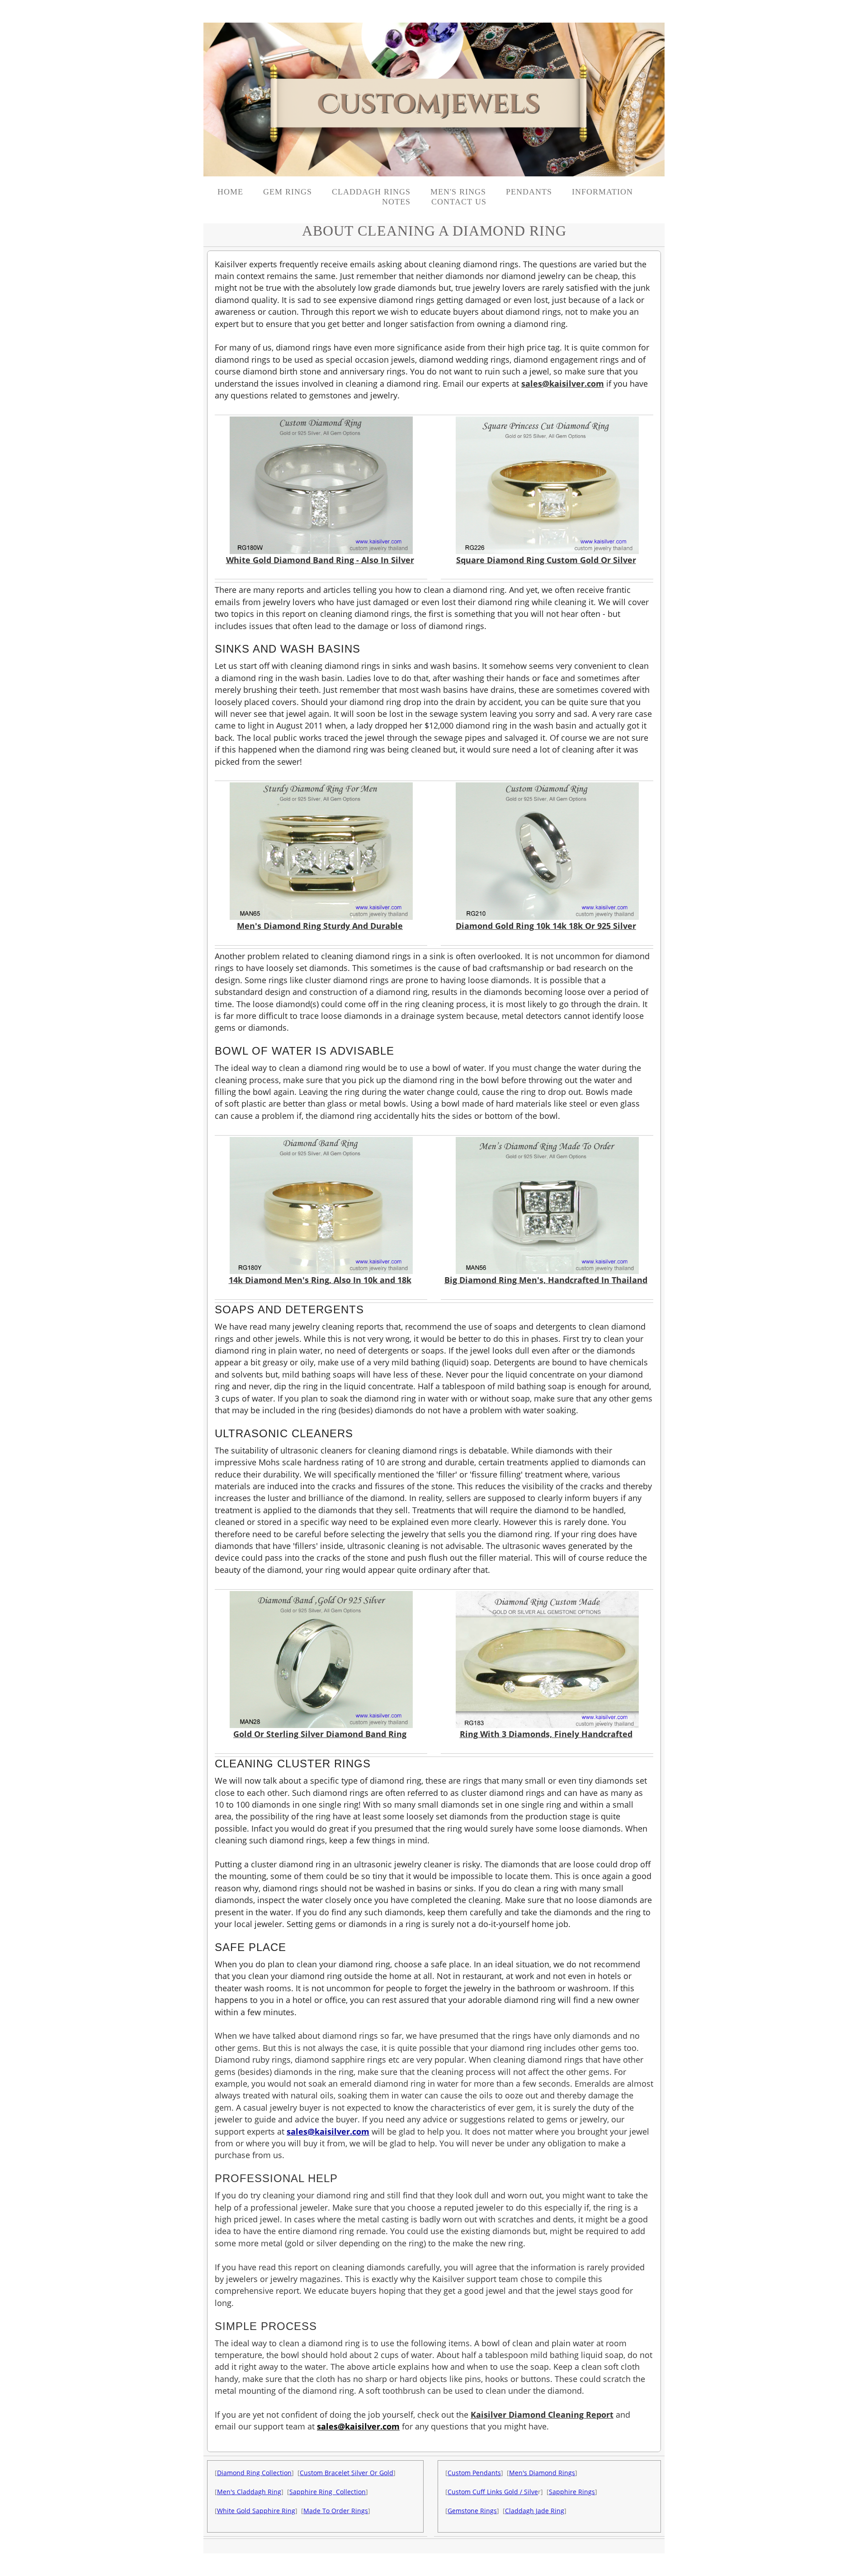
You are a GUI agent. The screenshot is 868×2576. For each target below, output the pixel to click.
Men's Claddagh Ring (249, 2492)
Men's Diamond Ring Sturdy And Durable (320, 926)
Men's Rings (458, 192)
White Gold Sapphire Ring (256, 2511)
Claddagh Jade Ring (535, 2511)
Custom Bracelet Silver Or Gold (347, 2473)
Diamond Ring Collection (254, 2473)
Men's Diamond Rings (542, 2473)
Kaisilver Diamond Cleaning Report (542, 2415)
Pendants (529, 192)
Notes (398, 202)
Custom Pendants (474, 2473)
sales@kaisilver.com (563, 384)
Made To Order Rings (336, 2511)
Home (230, 192)
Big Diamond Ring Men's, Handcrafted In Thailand (546, 1280)
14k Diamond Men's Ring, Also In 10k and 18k (320, 1280)
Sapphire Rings (572, 2492)
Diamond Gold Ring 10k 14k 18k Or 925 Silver (546, 926)
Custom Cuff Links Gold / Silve (493, 2492)
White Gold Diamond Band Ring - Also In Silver (320, 560)
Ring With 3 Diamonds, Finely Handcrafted (546, 1734)
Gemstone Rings (472, 2511)
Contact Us (459, 202)
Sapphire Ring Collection (328, 2492)
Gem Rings (288, 192)
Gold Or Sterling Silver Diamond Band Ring (320, 1734)
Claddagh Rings (371, 192)
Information (602, 192)
